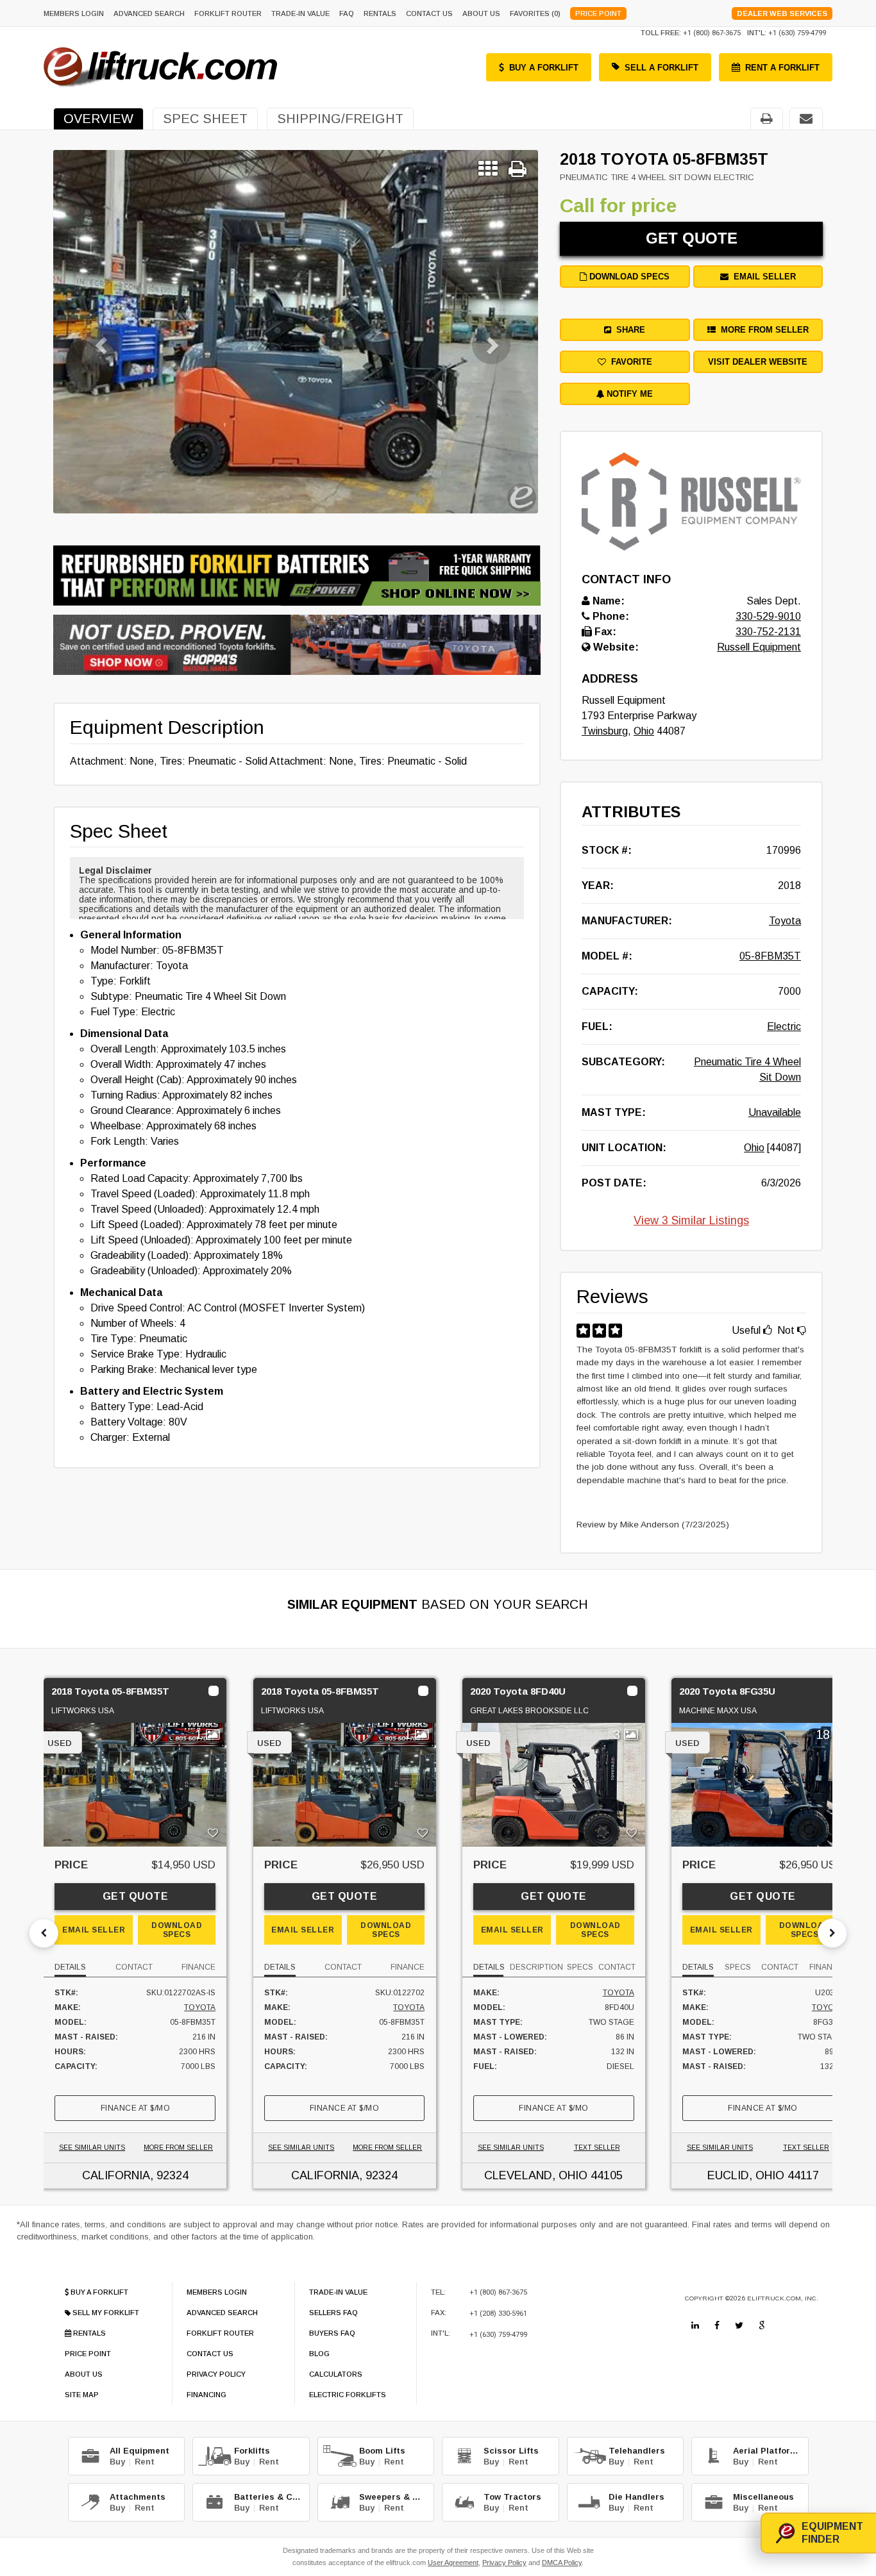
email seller (762, 277)
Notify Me (628, 394)
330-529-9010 (768, 616)
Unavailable (775, 1112)
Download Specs (628, 277)
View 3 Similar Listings (691, 1220)
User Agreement (453, 2563)
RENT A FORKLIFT (782, 68)
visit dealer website (758, 362)
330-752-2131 (768, 632)
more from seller (762, 330)
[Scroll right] (832, 1933)
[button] (90, 332)
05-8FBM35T (770, 956)
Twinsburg (605, 731)
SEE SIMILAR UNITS (92, 2148)
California (116, 2175)
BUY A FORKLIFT (544, 68)
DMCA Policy (562, 2563)
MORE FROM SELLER (178, 2148)
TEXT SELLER (597, 2148)
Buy (117, 2462)
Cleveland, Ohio (536, 2175)
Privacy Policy (504, 2563)
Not (787, 1330)
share (628, 330)
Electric (784, 1026)
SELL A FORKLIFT (661, 68)
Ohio (644, 731)
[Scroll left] (44, 1933)
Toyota (785, 921)
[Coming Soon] (695, 2325)
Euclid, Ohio (746, 2175)
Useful (747, 1330)
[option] (296, 332)
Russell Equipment (759, 647)
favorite (629, 362)
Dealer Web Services (782, 13)
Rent (145, 2462)
